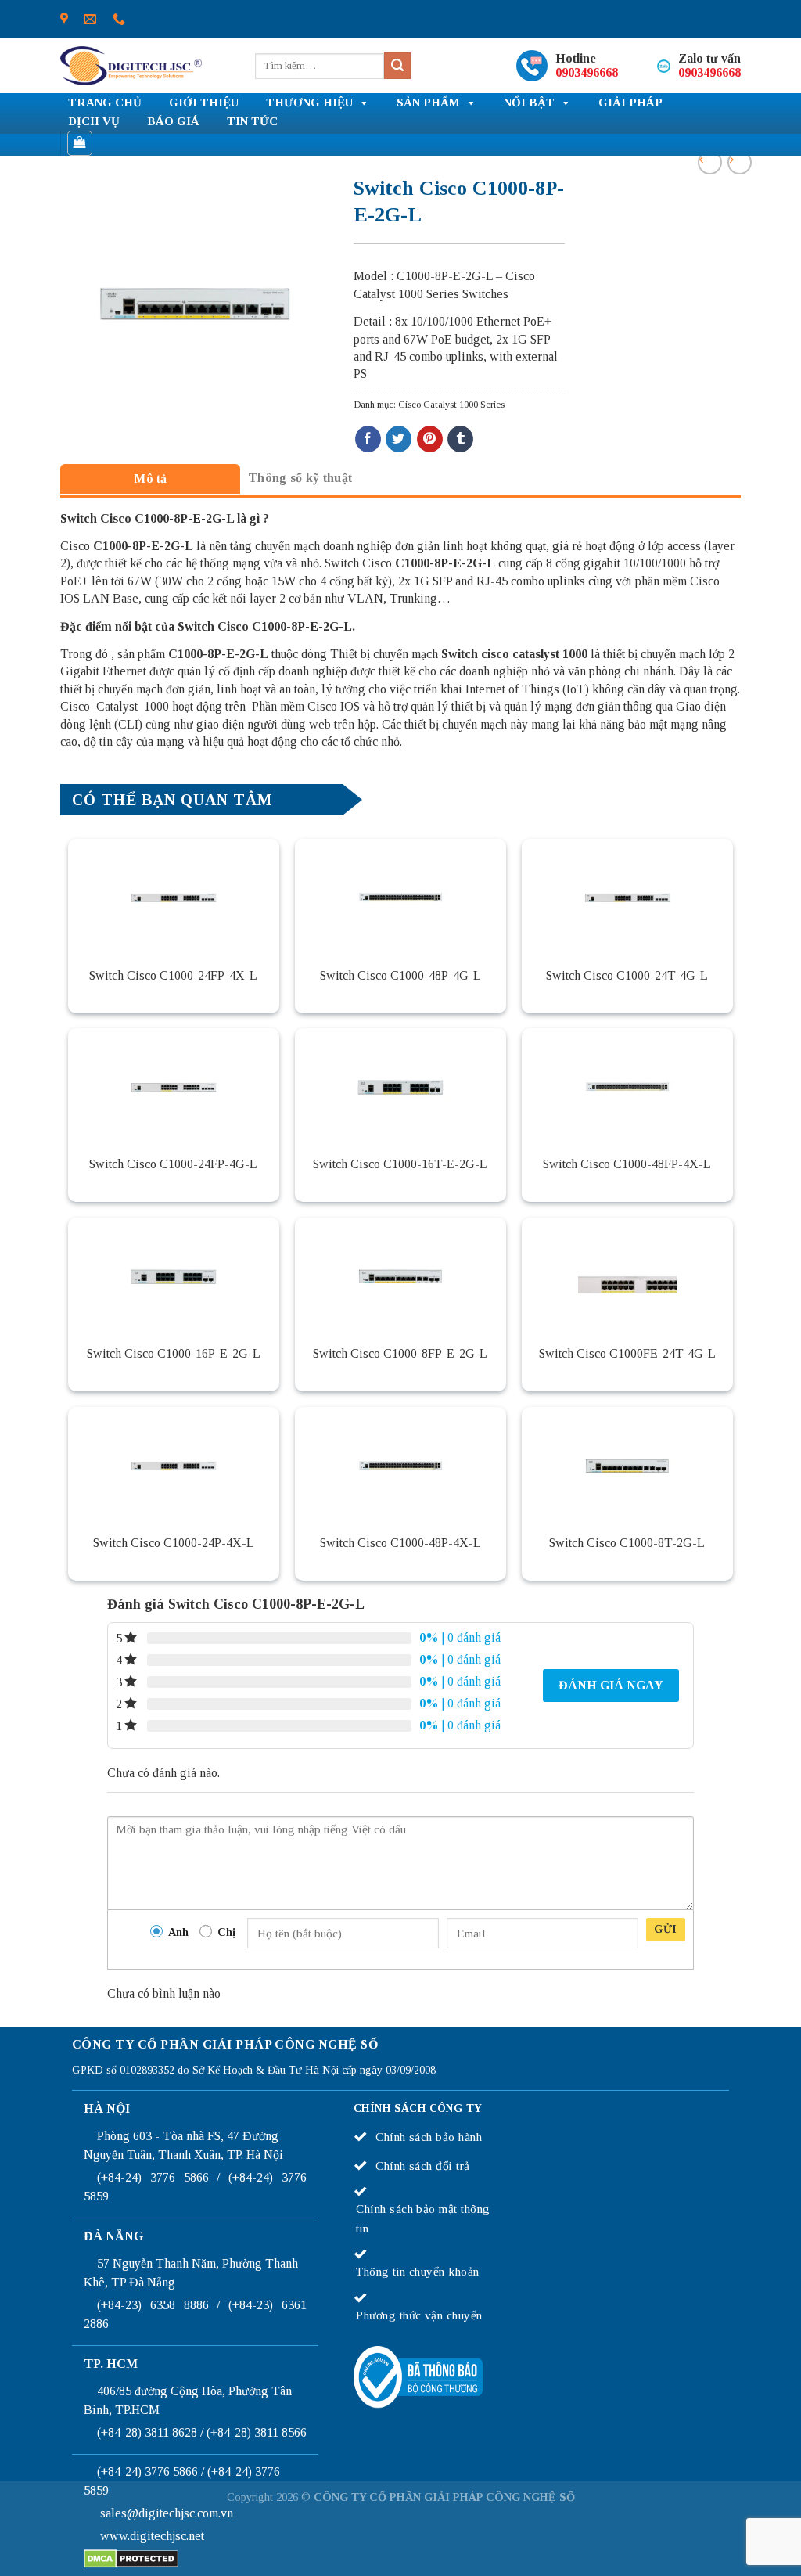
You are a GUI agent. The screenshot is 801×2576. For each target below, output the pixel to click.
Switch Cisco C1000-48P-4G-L (400, 975)
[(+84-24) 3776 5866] (119, 19)
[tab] (150, 479)
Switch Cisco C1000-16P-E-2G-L (174, 1353)
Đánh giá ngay (611, 1685)
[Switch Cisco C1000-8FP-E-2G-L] (400, 1276)
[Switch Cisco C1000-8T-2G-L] (627, 1466)
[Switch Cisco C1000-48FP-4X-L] (627, 1087)
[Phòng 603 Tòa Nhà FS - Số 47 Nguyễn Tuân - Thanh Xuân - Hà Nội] (64, 19)
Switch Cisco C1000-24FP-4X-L (173, 975)
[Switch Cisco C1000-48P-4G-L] (400, 898)
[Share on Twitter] (399, 439)
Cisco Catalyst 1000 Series (451, 405)
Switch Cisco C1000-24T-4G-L (627, 975)
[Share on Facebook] (368, 439)
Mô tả (151, 479)
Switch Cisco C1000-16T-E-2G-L (400, 1164)
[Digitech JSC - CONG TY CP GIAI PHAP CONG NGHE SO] (131, 66)
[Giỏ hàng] (80, 143)
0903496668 (587, 72)
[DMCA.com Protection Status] (131, 2557)
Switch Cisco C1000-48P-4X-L (400, 1543)
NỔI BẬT (529, 103)
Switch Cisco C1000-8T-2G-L (627, 1543)
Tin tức (252, 121)
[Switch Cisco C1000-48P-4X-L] (400, 1466)
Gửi (665, 1929)
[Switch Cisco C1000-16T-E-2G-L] (400, 1087)
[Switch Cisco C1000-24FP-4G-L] (174, 1087)
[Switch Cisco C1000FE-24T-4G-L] (627, 1276)
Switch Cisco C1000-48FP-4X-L (627, 1164)
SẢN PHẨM (428, 103)
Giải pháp (630, 103)
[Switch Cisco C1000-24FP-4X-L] (174, 898)
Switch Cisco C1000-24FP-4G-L (173, 1164)
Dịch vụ (94, 121)
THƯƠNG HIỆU (309, 103)
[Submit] (397, 66)
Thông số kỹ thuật (300, 478)
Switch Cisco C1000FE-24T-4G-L (627, 1353)
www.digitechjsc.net (152, 2536)
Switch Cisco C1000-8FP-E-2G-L (400, 1353)
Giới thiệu (204, 103)
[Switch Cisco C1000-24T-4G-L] (627, 898)
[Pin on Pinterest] (430, 439)
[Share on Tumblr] (460, 439)
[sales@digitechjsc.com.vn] (90, 19)
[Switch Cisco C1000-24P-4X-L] (174, 1466)
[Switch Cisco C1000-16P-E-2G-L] (174, 1276)
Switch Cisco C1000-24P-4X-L (174, 1543)
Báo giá (173, 121)
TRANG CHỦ (105, 103)
